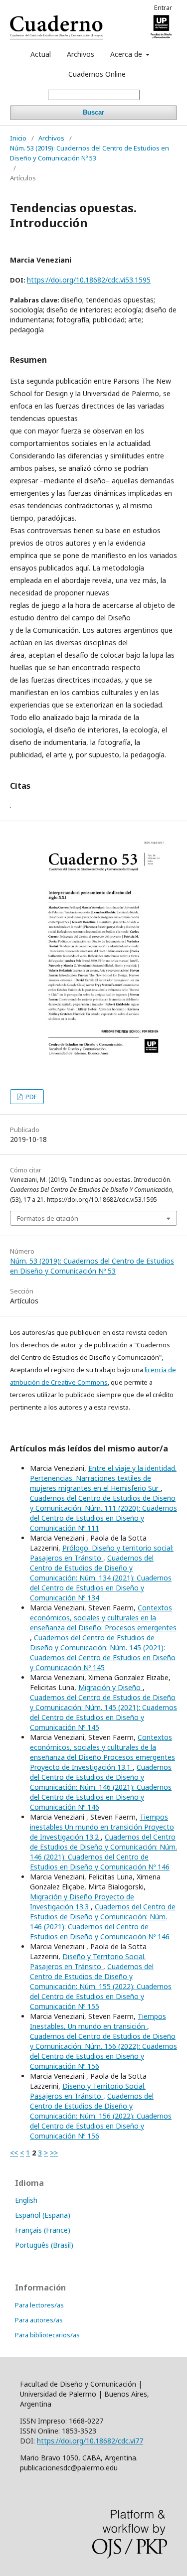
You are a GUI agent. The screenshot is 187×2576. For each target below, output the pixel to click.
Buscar (93, 112)
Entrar (163, 7)
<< (14, 2153)
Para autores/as (39, 2320)
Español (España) (43, 2215)
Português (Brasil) (44, 2245)
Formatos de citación (48, 1218)
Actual (41, 54)
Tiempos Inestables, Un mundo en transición (98, 2021)
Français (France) (43, 2230)
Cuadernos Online (97, 74)
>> (54, 2153)
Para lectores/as (39, 2305)
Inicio (18, 138)
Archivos (81, 54)
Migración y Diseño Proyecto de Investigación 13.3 (82, 1902)
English (26, 2200)
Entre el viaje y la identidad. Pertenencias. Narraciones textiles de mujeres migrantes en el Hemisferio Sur (103, 1478)
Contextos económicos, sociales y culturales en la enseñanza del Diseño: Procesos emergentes (103, 1618)
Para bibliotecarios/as (47, 2335)
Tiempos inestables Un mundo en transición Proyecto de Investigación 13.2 (102, 1827)
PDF (30, 1097)
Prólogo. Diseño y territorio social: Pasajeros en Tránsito (102, 1553)
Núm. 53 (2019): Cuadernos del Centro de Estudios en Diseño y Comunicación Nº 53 (90, 153)
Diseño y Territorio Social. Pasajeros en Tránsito (88, 1961)
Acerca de (127, 54)
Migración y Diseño (110, 1687)
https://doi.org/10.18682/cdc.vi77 (90, 2441)
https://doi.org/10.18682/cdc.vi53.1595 (89, 280)
